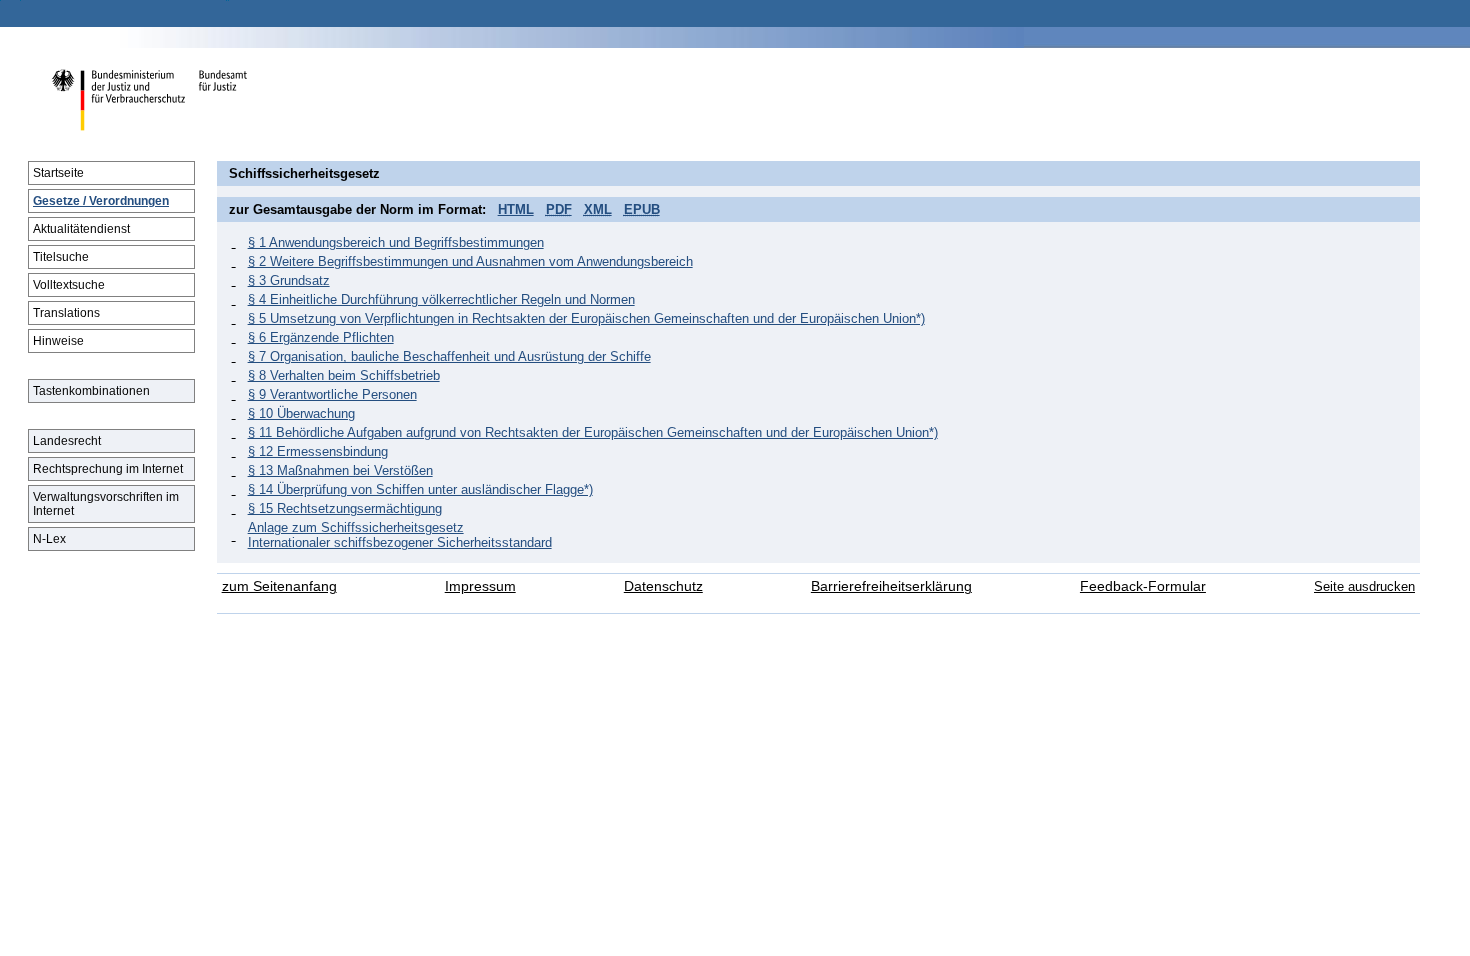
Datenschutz (663, 586)
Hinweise (58, 341)
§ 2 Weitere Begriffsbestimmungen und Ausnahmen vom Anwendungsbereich (470, 261)
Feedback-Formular (1143, 586)
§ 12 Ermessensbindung (318, 451)
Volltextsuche (69, 285)
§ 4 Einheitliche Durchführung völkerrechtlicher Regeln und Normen (441, 299)
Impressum (480, 586)
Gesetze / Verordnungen (101, 201)
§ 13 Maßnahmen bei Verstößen (340, 470)
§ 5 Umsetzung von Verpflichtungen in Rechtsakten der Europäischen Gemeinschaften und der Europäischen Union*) (586, 318)
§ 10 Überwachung (301, 413)
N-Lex (49, 539)
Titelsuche (61, 257)
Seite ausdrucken (1364, 586)
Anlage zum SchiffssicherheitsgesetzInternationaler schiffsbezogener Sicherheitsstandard (400, 535)
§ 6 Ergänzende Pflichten (321, 337)
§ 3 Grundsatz (289, 280)
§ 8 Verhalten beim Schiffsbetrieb (344, 375)
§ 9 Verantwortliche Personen (332, 394)
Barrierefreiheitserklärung (891, 586)
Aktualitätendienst (81, 229)
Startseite (58, 173)
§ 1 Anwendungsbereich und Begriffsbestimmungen (396, 242)
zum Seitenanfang (279, 586)
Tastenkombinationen (91, 391)
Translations (66, 313)
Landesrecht (67, 441)
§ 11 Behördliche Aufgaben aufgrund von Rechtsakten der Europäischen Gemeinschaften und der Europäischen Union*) (593, 432)
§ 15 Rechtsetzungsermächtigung (345, 508)
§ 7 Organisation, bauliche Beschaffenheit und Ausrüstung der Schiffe (449, 356)
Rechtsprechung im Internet (108, 469)
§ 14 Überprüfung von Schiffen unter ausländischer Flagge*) (420, 489)
